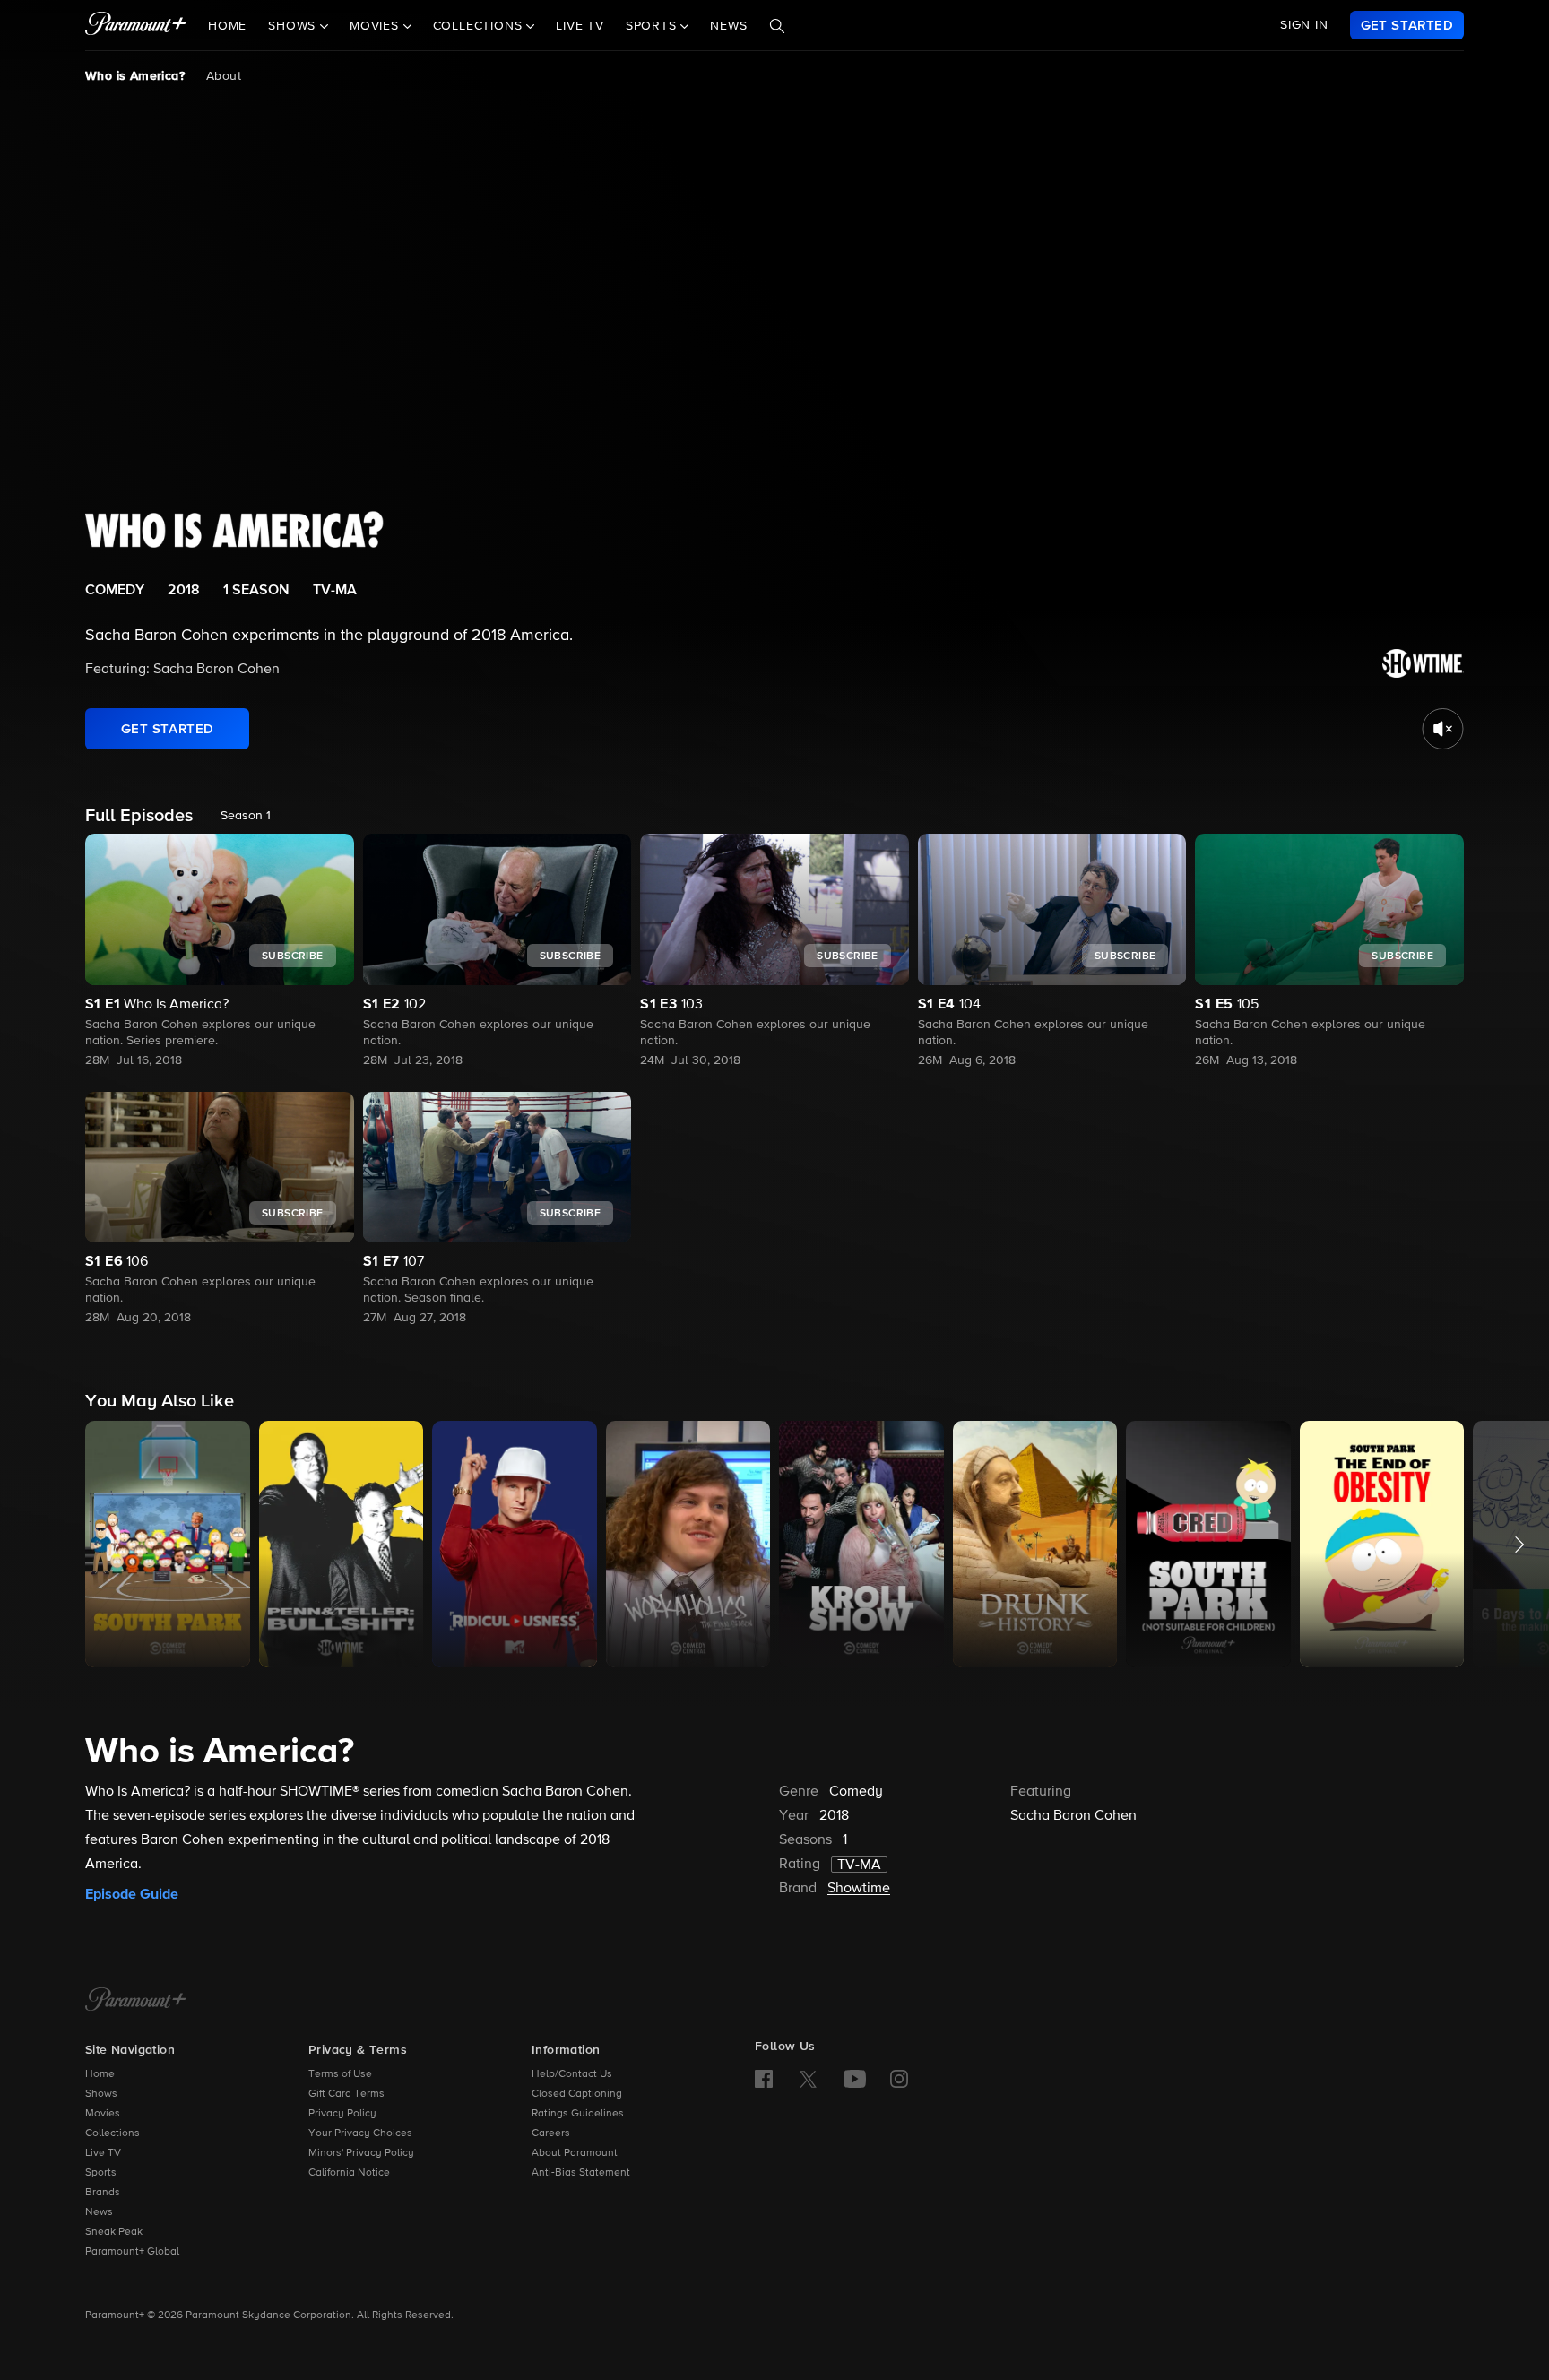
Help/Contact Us (572, 2074)
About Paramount (575, 2153)
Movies (103, 2114)
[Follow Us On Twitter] (808, 2078)
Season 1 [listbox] (246, 816)
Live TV (580, 26)
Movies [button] (376, 26)
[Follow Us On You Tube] (855, 2079)
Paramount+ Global (132, 2252)
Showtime (859, 1889)
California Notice (349, 2173)
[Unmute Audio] (1443, 729)
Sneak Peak (114, 2232)
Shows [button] (294, 26)
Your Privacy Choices (360, 2133)
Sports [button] (653, 26)
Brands (103, 2193)
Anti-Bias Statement (581, 2173)
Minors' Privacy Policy (361, 2153)
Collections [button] (480, 26)
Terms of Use (340, 2074)
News (728, 26)
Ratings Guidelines (578, 2114)
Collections (112, 2133)
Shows (101, 2094)
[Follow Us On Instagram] (899, 2079)
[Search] (777, 26)
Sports (101, 2173)
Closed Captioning (577, 2094)
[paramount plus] (136, 25)
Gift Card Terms (346, 2094)
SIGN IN (1304, 25)
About (224, 76)
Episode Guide (132, 1894)
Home (227, 26)
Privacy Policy (342, 2114)
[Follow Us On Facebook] (764, 2079)
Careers (551, 2133)
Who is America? (135, 76)
